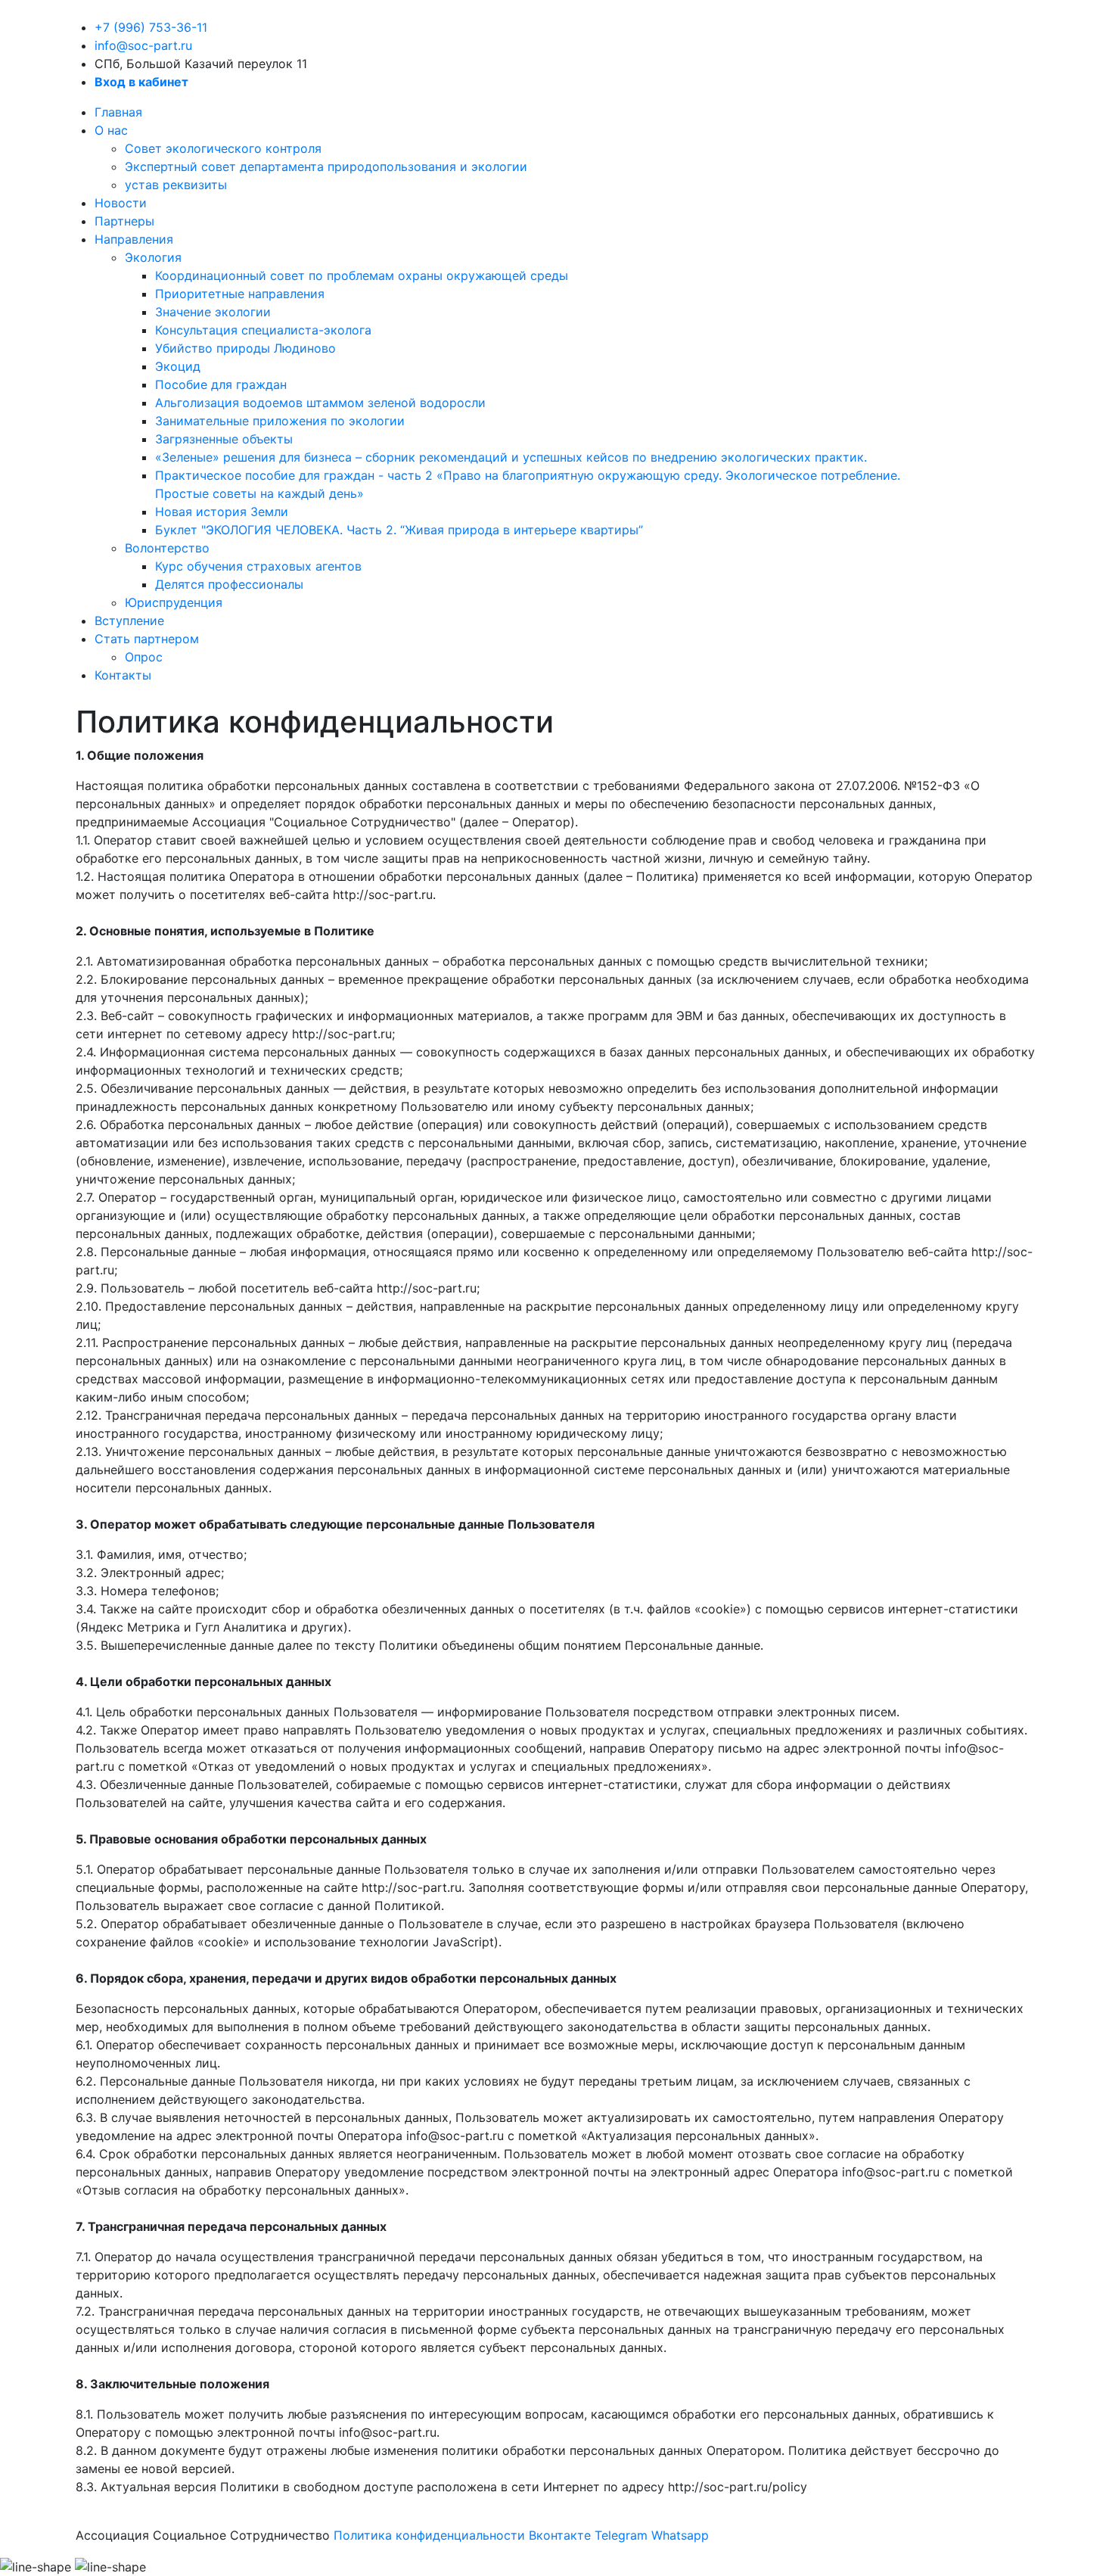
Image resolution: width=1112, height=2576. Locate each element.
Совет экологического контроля (223, 148)
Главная (118, 112)
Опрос (144, 657)
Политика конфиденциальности (429, 2535)
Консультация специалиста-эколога (263, 330)
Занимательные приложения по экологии (280, 421)
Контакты (123, 675)
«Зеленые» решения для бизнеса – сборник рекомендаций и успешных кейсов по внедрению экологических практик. (511, 457)
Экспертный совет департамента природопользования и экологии (326, 166)
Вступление (129, 621)
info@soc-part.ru (143, 45)
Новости (121, 203)
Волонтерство (167, 548)
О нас (111, 130)
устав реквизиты (176, 185)
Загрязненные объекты (224, 439)
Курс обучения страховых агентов (258, 566)
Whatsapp (680, 2535)
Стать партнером (147, 639)
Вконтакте (560, 2535)
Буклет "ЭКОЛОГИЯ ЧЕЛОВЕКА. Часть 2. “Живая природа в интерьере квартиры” (399, 530)
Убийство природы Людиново (245, 348)
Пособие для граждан (221, 384)
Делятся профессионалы (229, 584)
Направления (134, 239)
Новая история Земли (222, 512)
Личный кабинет (988, 399)
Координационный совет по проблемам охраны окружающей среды (362, 275)
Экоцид (178, 366)
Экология (153, 257)
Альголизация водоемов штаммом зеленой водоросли (320, 403)
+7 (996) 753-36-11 (151, 27)
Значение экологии (213, 312)
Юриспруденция (174, 602)
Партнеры (124, 221)
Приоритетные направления (240, 294)
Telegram (621, 2535)
